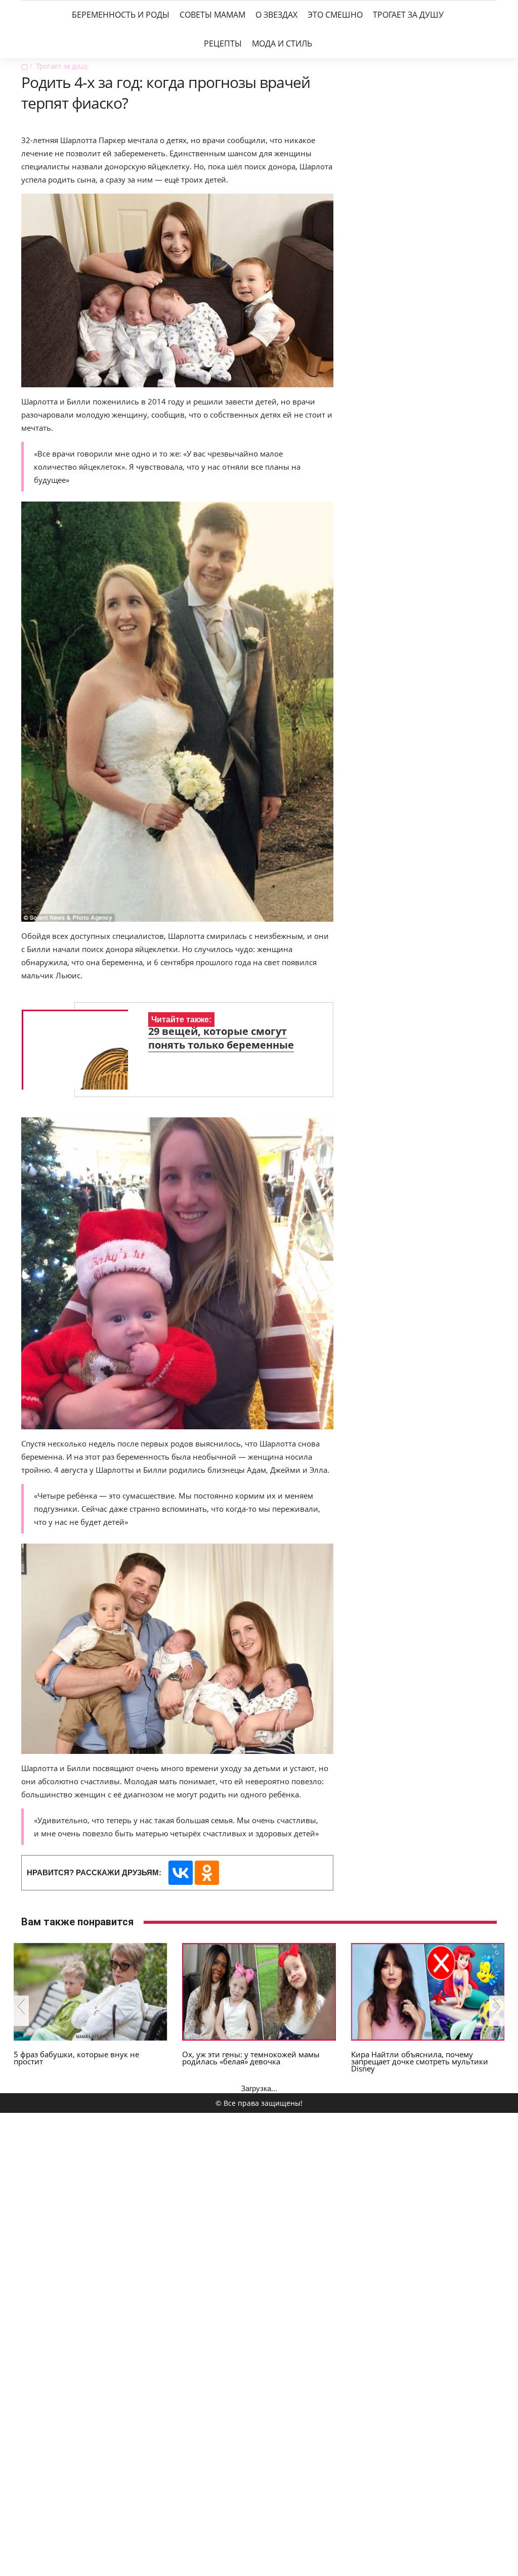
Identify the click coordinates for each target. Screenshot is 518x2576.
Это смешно (335, 15)
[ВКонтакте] (181, 1873)
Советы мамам (212, 15)
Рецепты (223, 43)
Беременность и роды (121, 15)
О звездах (276, 15)
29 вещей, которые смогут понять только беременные (221, 1038)
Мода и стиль (282, 43)
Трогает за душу (408, 15)
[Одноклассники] (207, 1873)
